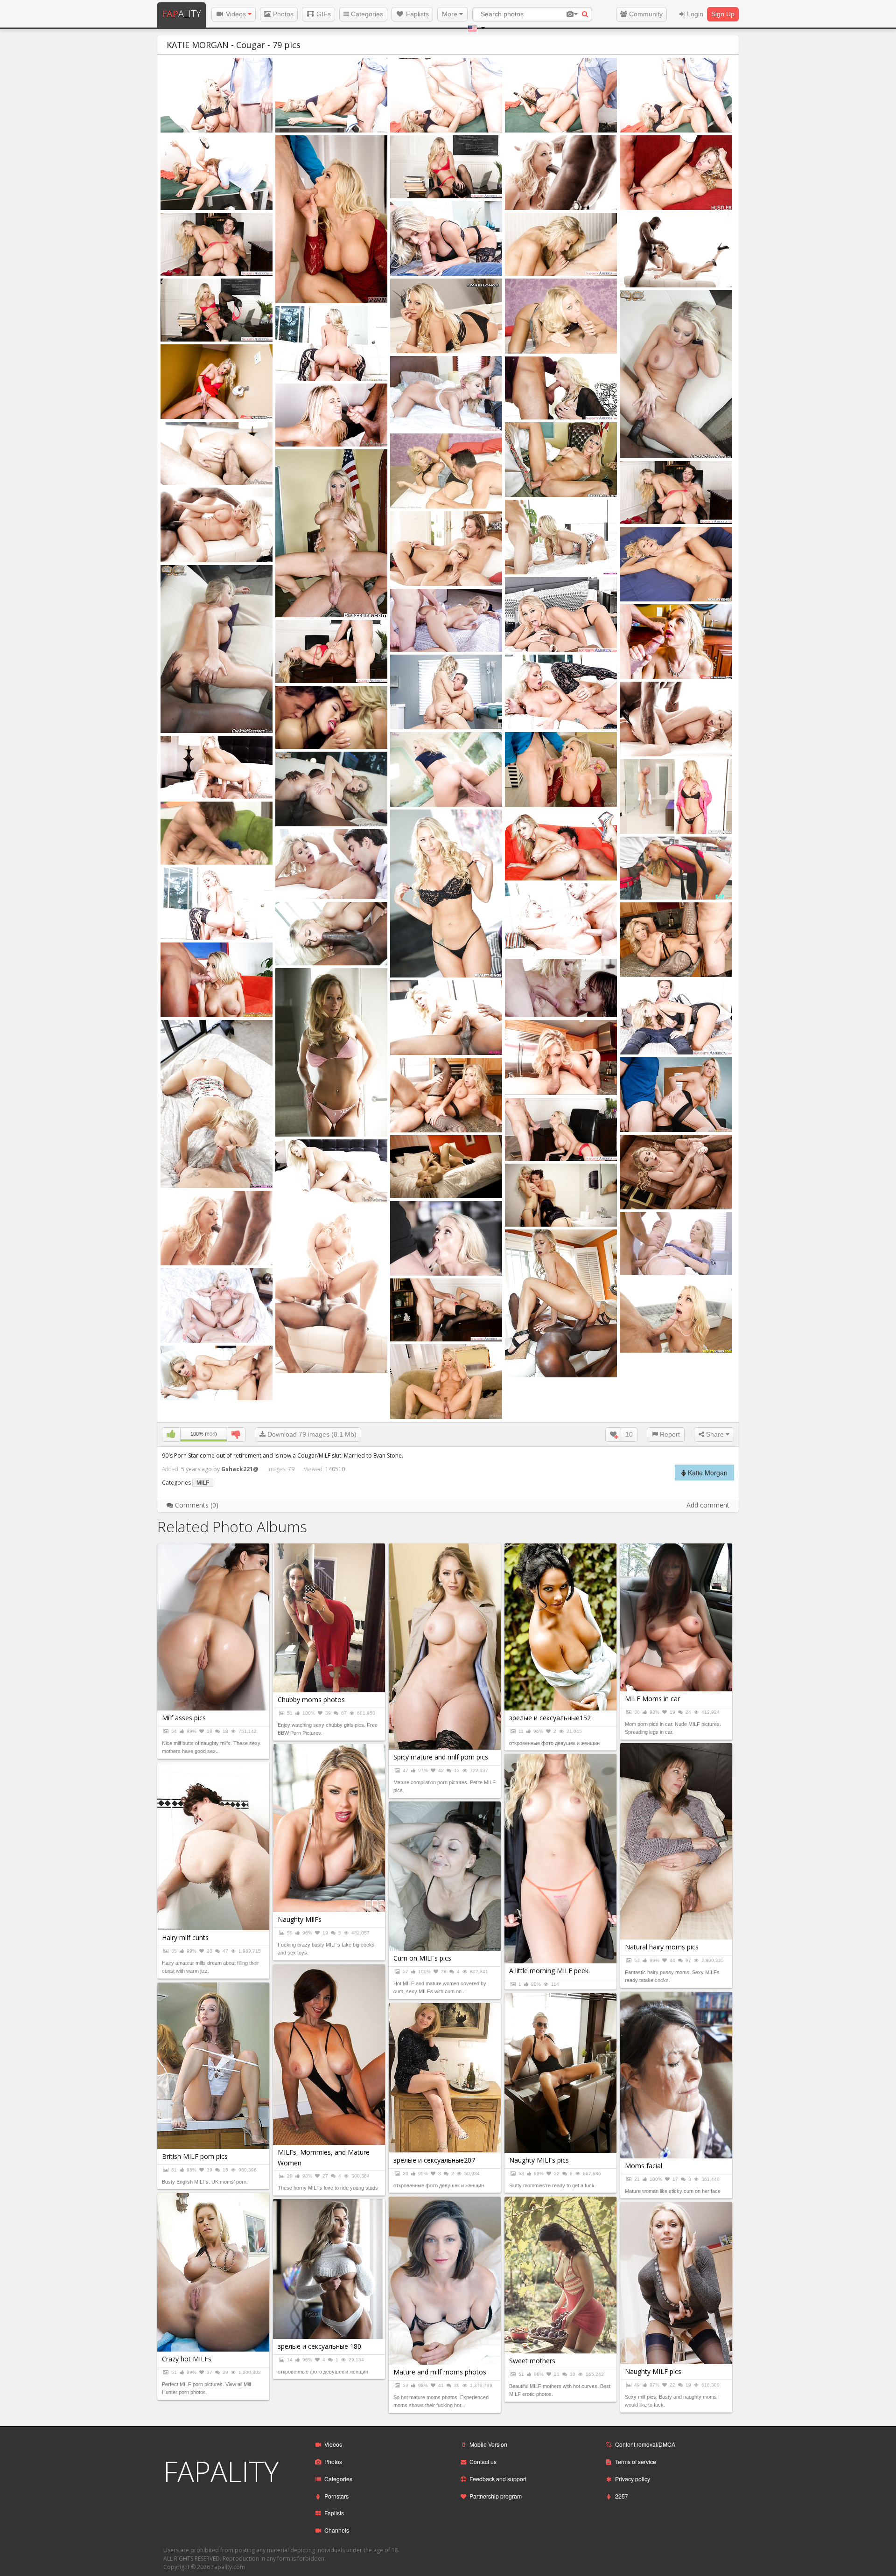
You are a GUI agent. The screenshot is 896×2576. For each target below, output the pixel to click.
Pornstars (336, 2496)
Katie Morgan (707, 1473)
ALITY (182, 14)
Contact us (483, 2461)
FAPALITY (221, 2471)
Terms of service (636, 2461)
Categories (366, 14)
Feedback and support (498, 2479)
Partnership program (496, 2496)
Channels (337, 2530)
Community (645, 14)
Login (694, 14)
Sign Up (723, 14)
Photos (282, 14)
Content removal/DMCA (645, 2444)
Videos (236, 14)
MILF (203, 1483)
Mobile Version (488, 2444)
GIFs (323, 14)
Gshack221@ (240, 1469)
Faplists (416, 14)
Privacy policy (633, 2479)
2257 (622, 2496)
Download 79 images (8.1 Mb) (311, 1434)
